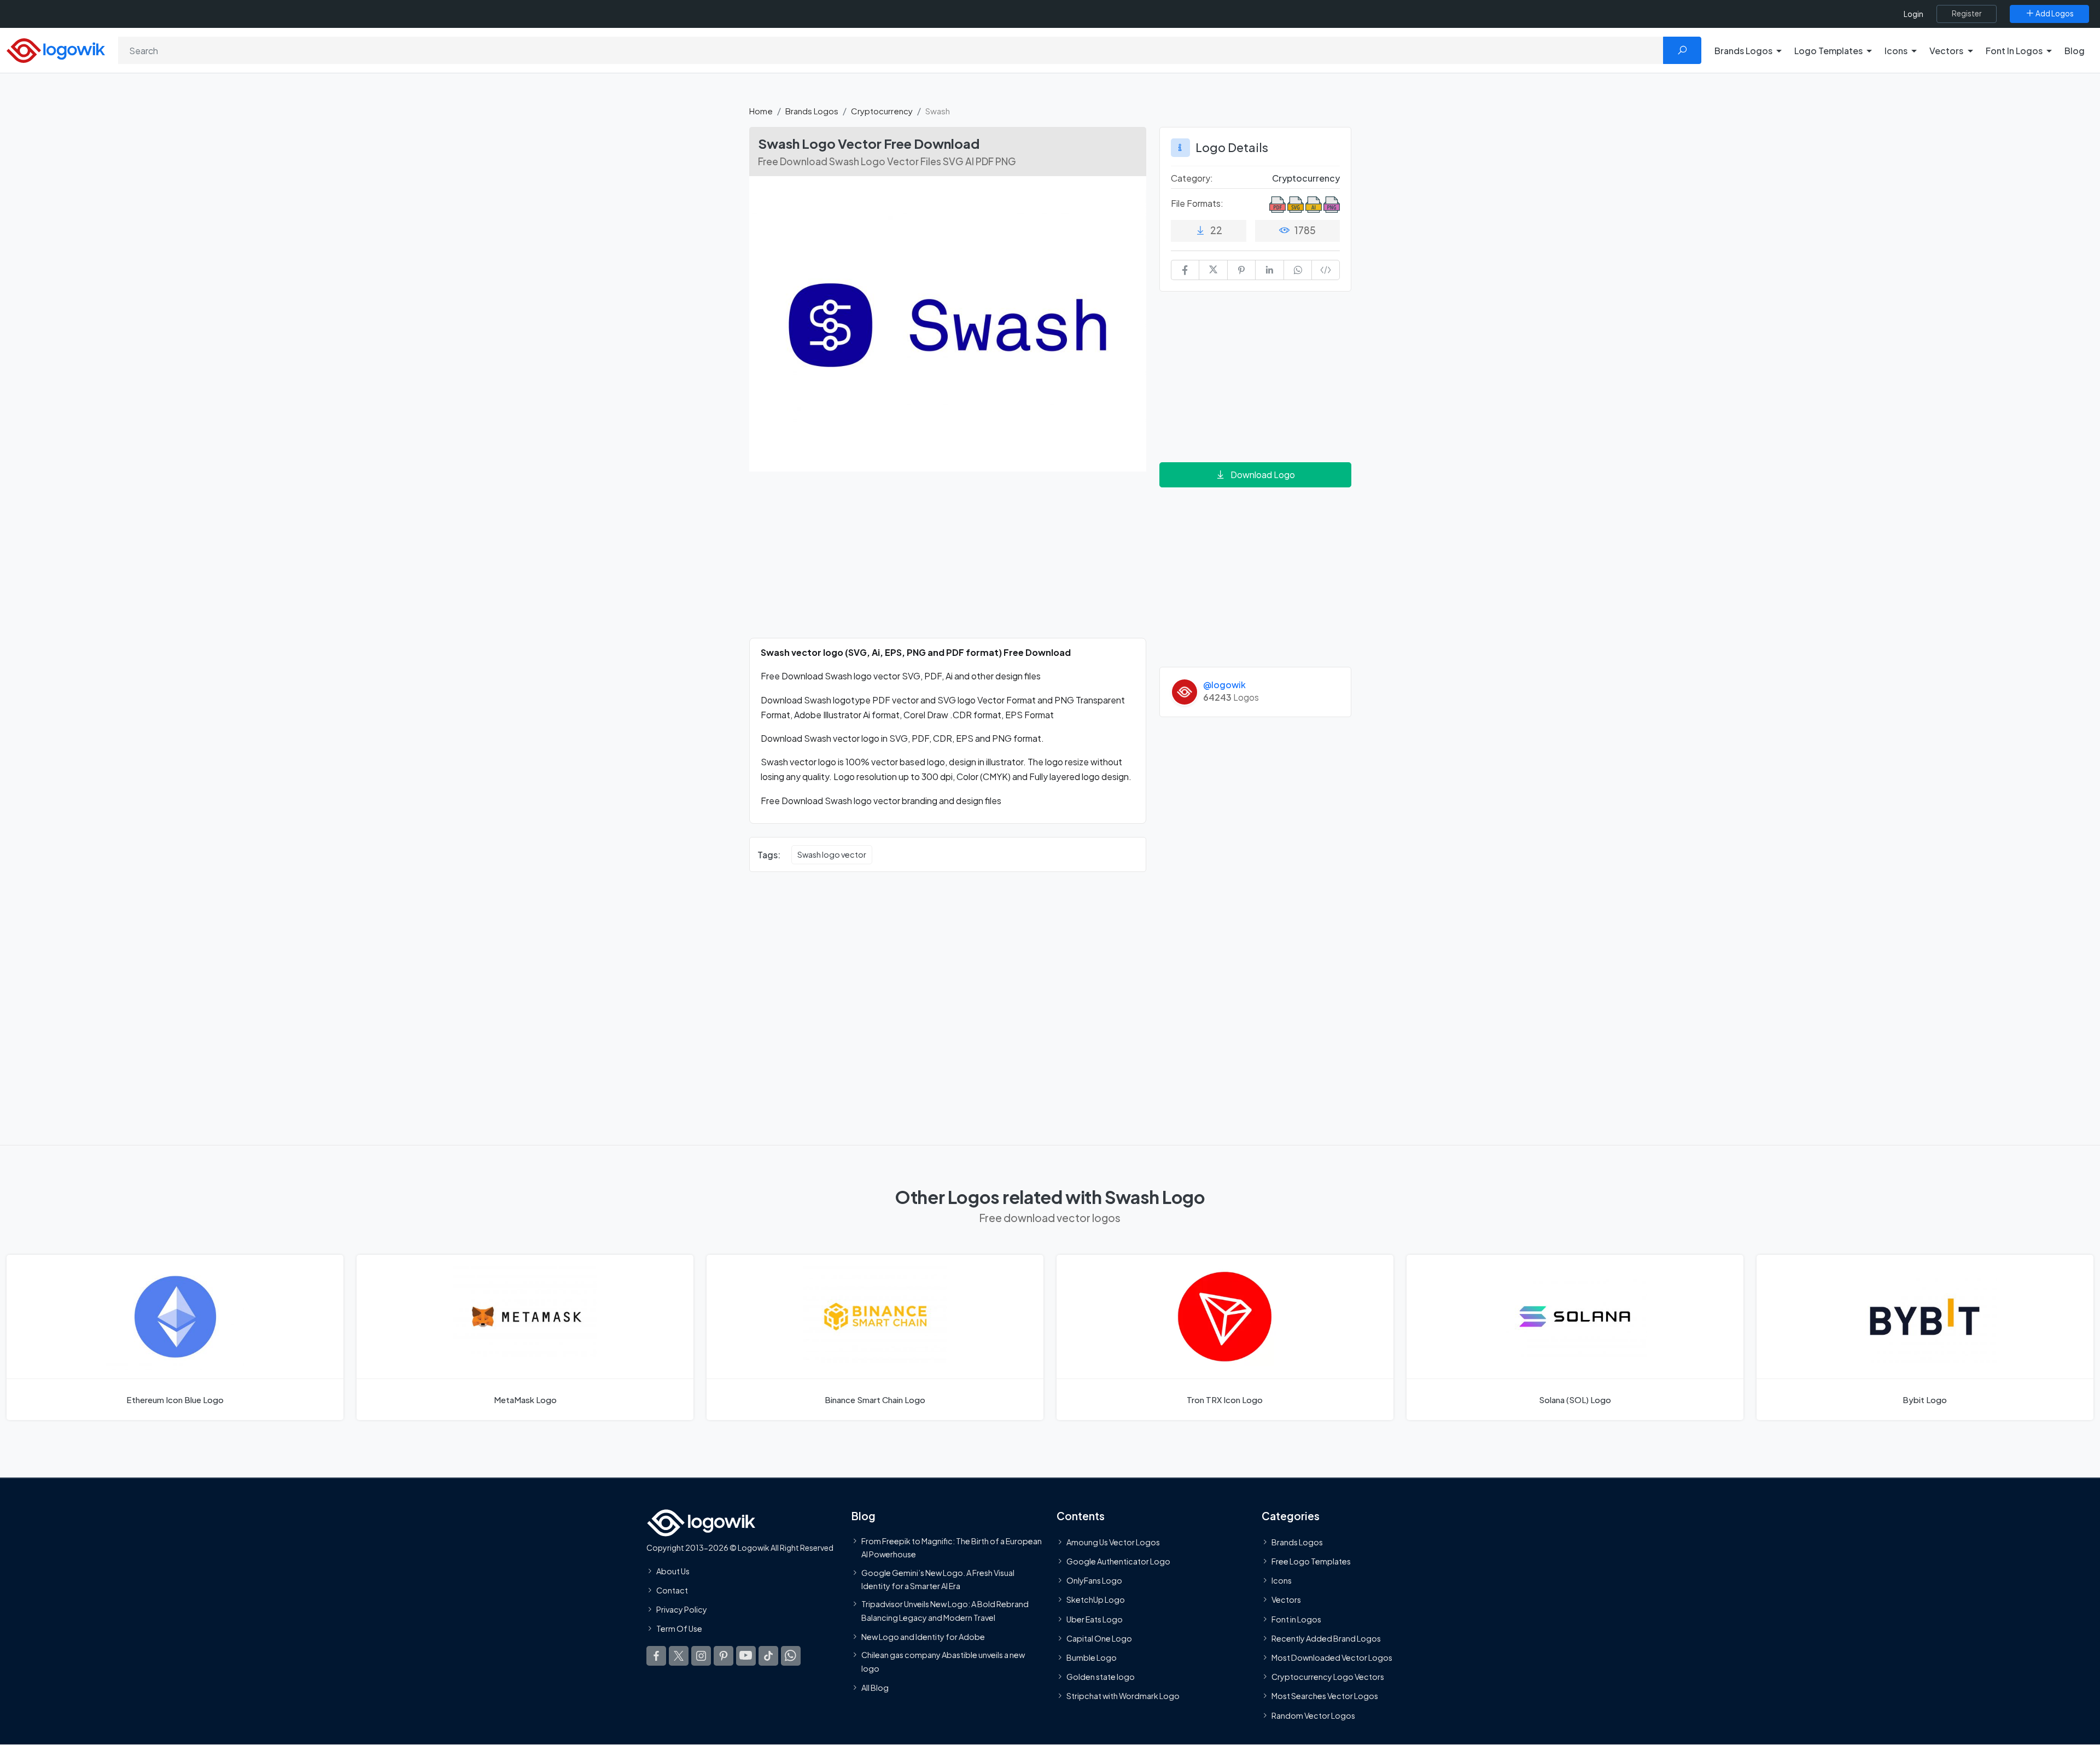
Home (761, 111)
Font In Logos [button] (2014, 51)
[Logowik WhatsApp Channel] (791, 1656)
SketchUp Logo (1096, 1600)
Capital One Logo (1099, 1638)
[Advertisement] (948, 561)
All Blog (875, 1688)
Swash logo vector (832, 854)
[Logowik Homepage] (56, 49)
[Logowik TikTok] (768, 1656)
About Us (673, 1571)
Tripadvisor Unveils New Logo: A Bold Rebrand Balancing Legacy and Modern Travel (945, 1611)
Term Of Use (679, 1629)
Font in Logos (1296, 1619)
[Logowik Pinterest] (724, 1656)
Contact (672, 1590)
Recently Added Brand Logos (1326, 1638)
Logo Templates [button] (1828, 51)
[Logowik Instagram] (701, 1656)
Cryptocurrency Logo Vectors (1328, 1677)
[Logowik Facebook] (656, 1656)
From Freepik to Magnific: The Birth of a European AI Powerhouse (952, 1548)
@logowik (1224, 685)
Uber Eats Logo (1095, 1619)
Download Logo (1263, 475)
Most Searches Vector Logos (1325, 1696)
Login (1914, 14)
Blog (2075, 51)
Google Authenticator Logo (1118, 1561)
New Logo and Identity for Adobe (923, 1637)
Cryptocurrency (882, 111)
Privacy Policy (682, 1610)
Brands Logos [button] (1743, 51)
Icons (1282, 1581)
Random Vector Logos (1313, 1715)
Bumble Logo (1092, 1657)
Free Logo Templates (1311, 1561)
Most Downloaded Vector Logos (1332, 1657)
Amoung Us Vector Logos (1113, 1542)
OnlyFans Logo (1094, 1581)
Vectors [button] (1946, 51)
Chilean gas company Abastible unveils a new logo (943, 1661)
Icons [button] (1896, 51)
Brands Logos (812, 111)
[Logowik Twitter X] (679, 1656)
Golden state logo (1101, 1677)
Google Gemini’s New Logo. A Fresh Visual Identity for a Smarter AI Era (938, 1579)
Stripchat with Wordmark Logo (1123, 1696)
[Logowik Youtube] (746, 1656)
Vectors (1286, 1600)
